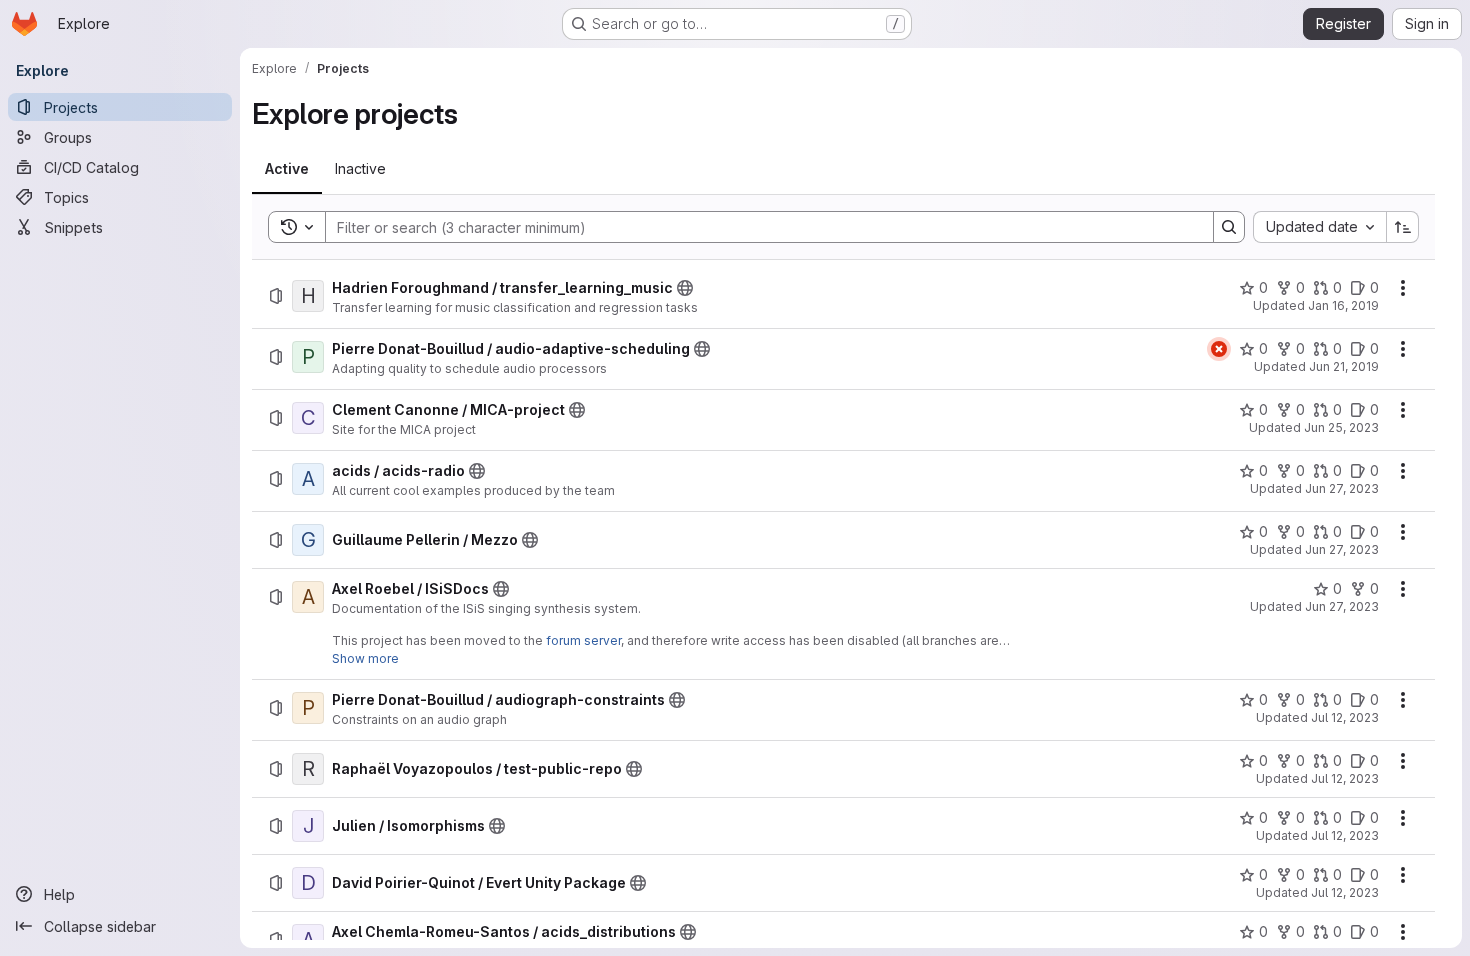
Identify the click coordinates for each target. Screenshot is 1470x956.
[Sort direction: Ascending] (1403, 227)
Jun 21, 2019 (1344, 366)
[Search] (1229, 227)
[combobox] (1319, 227)
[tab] (287, 169)
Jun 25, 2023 (1341, 427)
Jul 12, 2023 (1345, 717)
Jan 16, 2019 (1343, 305)
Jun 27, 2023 (1342, 488)
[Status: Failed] (1219, 349)
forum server (583, 640)
